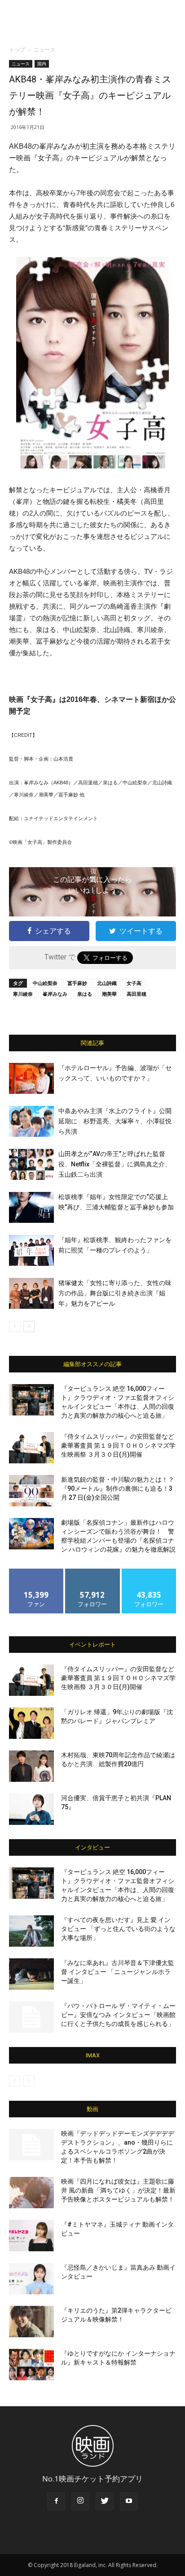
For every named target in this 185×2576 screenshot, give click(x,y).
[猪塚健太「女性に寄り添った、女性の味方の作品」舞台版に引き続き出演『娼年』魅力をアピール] (31, 1293)
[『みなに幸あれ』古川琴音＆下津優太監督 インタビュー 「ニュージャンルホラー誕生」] (31, 1974)
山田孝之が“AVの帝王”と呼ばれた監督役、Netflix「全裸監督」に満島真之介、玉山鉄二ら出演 (115, 1164)
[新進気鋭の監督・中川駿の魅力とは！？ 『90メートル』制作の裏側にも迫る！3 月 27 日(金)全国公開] (31, 1491)
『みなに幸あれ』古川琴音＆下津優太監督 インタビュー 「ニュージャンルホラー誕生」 (118, 1972)
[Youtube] (129, 2501)
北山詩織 (107, 983)
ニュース (44, 49)
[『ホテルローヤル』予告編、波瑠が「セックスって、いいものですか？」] (31, 1078)
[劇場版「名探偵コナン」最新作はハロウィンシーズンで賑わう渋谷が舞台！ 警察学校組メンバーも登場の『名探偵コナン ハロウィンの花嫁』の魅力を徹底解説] (31, 1534)
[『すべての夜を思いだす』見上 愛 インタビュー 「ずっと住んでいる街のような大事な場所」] (31, 1931)
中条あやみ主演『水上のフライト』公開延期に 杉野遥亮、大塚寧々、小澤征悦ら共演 (115, 1121)
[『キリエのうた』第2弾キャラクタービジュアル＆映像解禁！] (31, 2322)
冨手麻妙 (77, 983)
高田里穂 (137, 994)
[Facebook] (56, 2501)
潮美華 (109, 994)
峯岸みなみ (55, 994)
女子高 (134, 983)
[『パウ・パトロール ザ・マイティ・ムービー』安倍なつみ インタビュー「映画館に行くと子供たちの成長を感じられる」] (31, 2017)
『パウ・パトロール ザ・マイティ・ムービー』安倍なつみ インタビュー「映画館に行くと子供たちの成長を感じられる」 (118, 2015)
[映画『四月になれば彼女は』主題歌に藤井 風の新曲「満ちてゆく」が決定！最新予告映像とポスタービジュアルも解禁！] (31, 2193)
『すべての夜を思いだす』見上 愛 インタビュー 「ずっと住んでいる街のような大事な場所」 (118, 1929)
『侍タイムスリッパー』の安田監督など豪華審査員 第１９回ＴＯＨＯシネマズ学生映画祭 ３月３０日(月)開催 (118, 1445)
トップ (17, 49)
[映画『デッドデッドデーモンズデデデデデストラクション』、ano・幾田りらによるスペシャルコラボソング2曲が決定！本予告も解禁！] (31, 2145)
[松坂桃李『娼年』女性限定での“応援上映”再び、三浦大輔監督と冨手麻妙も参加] (31, 1207)
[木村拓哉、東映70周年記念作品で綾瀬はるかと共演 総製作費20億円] (31, 1766)
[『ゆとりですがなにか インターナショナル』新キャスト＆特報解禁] (31, 2365)
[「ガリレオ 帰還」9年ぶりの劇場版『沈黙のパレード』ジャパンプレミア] (31, 1723)
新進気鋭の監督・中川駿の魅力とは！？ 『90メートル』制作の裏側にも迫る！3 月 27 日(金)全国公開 (118, 1488)
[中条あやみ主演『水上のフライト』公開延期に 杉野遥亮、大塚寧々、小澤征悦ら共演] (31, 1121)
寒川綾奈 (23, 994)
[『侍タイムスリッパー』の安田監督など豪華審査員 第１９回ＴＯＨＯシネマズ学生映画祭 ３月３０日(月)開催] (31, 1448)
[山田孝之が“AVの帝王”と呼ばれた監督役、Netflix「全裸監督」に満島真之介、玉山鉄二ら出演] (31, 1164)
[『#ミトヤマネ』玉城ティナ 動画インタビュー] (31, 2236)
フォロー (92, 1572)
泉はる (85, 994)
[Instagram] (80, 2501)
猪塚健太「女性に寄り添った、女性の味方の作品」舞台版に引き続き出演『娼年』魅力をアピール (115, 1293)
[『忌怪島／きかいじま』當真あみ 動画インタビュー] (31, 2279)
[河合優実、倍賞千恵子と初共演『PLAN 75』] (31, 1809)
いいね (37, 1572)
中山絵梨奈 (45, 983)
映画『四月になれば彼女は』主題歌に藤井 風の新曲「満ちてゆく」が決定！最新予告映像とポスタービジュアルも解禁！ (118, 2190)
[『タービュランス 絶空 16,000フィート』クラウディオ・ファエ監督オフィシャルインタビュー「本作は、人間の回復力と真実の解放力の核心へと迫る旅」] (31, 1400)
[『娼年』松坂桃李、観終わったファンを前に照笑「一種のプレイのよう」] (31, 1250)
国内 (42, 64)
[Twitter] (105, 2501)
